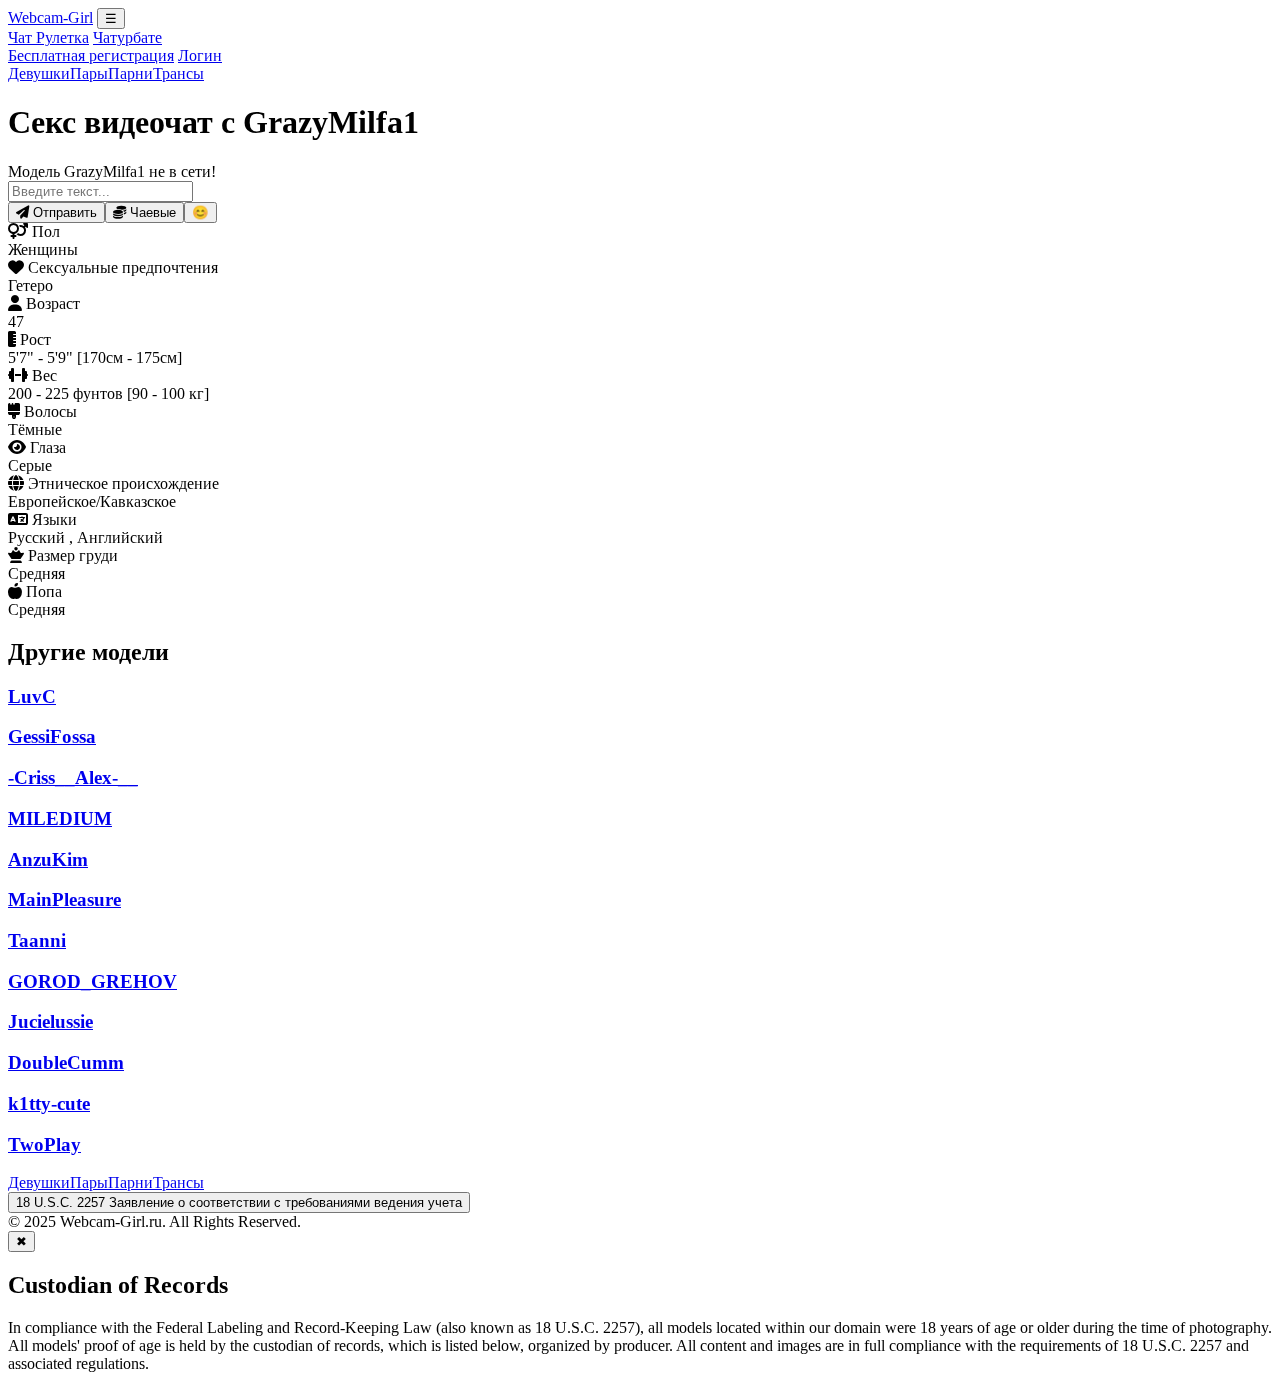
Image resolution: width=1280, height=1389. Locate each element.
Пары (89, 73)
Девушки (39, 73)
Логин (200, 55)
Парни (130, 73)
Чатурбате (127, 37)
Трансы (178, 73)
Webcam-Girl (50, 17)
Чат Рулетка (48, 37)
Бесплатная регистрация (91, 55)
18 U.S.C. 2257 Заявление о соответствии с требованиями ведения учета (239, 1202)
